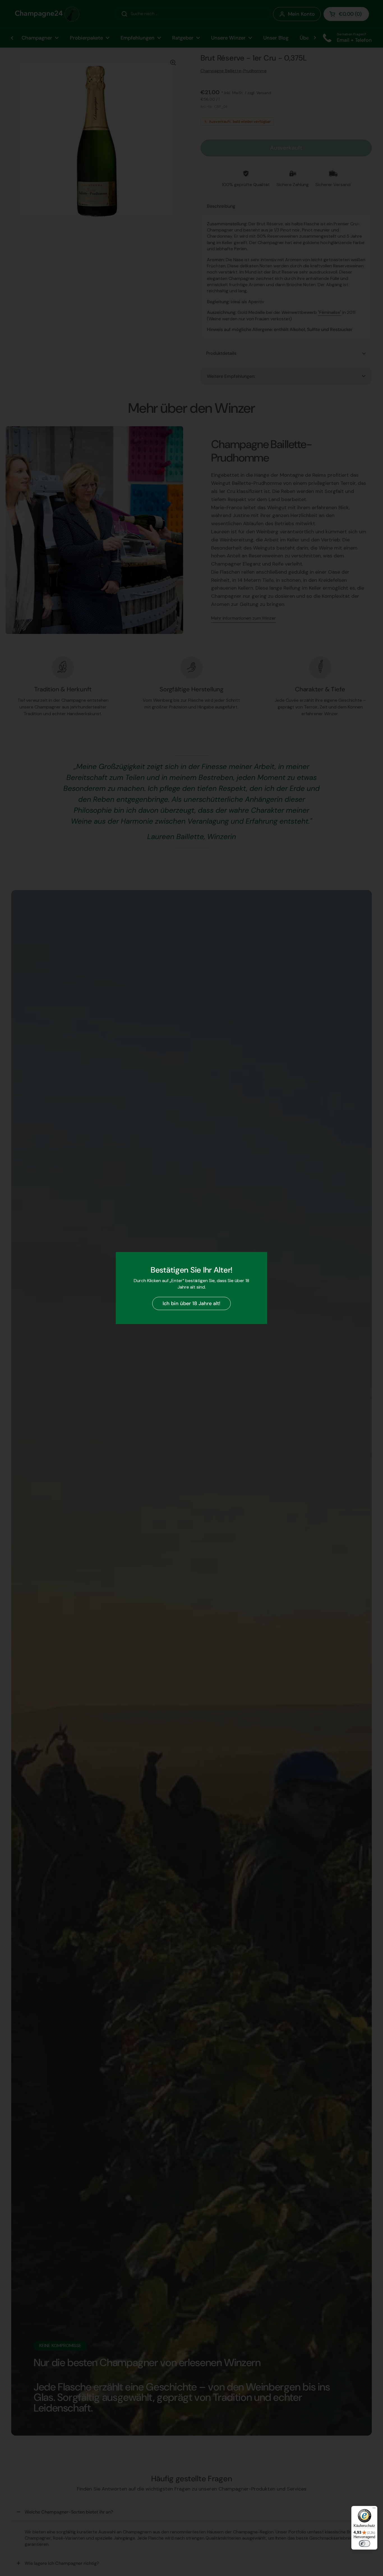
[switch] (364, 2543)
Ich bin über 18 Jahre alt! (191, 1303)
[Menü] (374, 2509)
